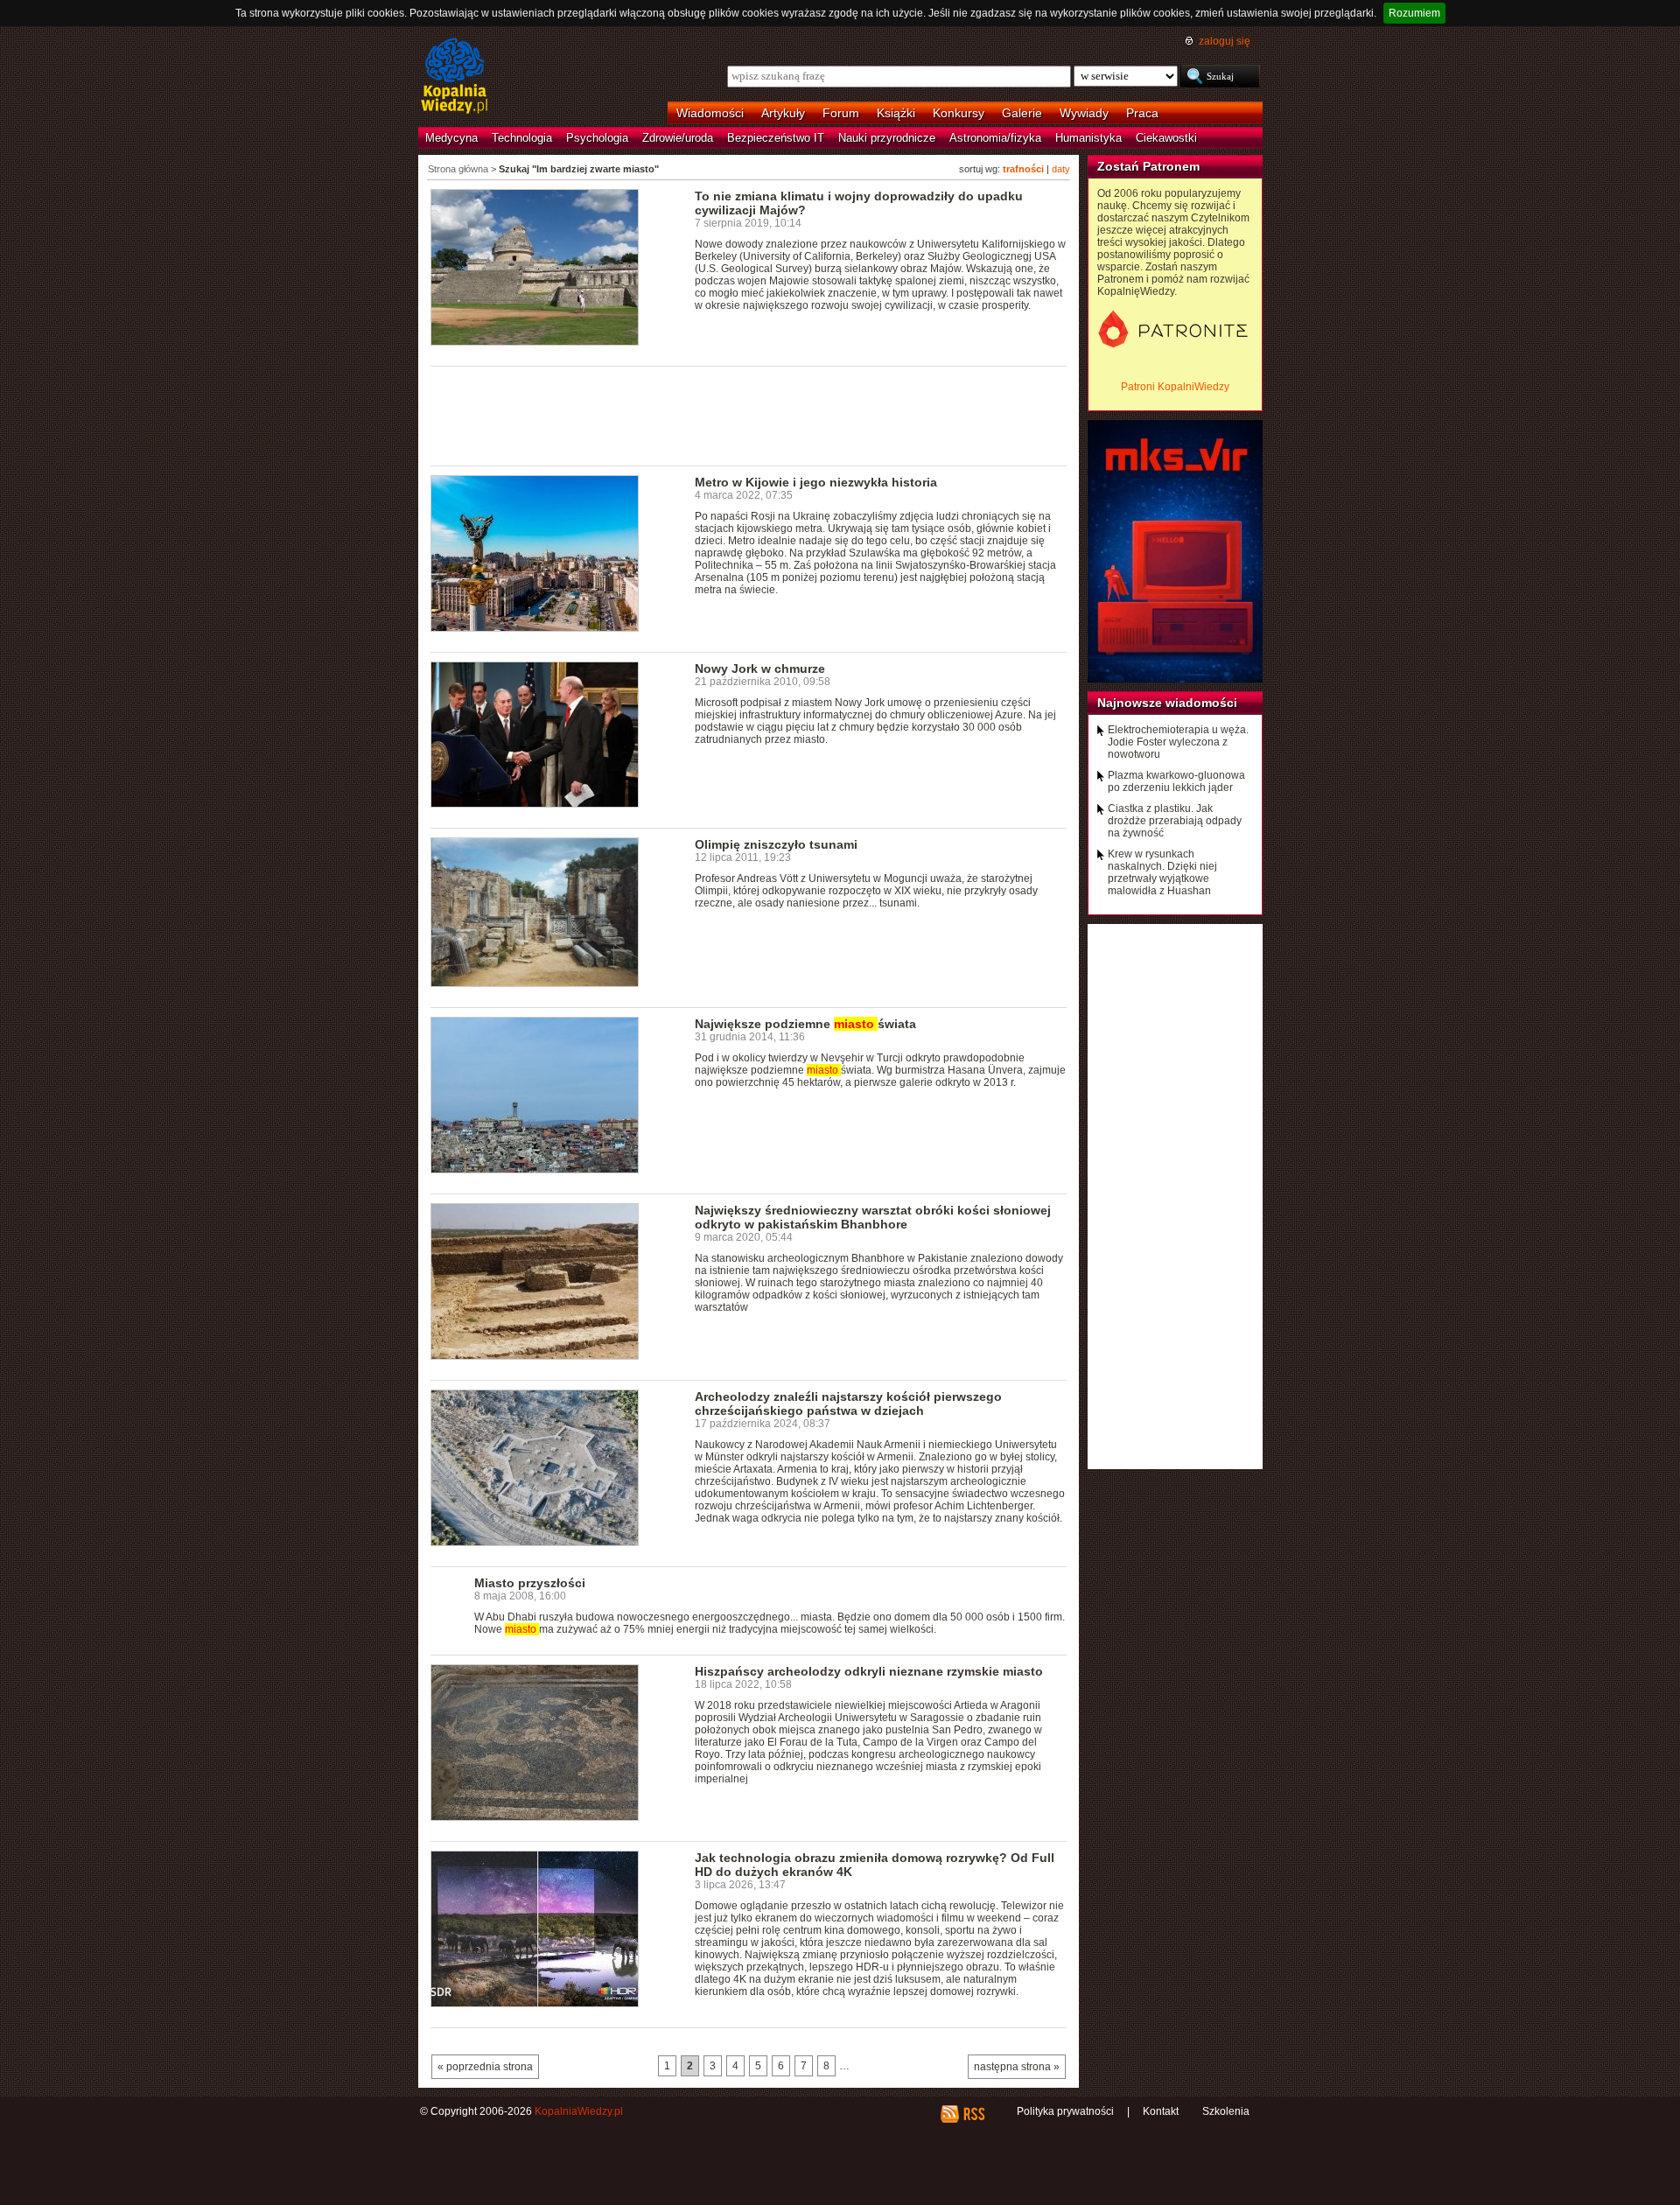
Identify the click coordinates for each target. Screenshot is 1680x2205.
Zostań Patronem (1148, 166)
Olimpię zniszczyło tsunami (776, 844)
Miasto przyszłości (530, 1583)
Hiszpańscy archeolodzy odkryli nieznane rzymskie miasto (869, 1671)
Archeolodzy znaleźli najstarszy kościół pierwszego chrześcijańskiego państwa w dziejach (848, 1403)
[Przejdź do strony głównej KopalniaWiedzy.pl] (455, 77)
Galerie (1022, 113)
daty (1061, 169)
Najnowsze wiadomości (1167, 703)
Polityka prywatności (1065, 2111)
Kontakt (1161, 2111)
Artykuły (783, 113)
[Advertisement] (749, 415)
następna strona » (1017, 2067)
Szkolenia (1226, 2111)
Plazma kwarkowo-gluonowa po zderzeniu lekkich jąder (1176, 781)
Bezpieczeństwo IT (776, 138)
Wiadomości (710, 113)
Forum (841, 113)
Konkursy (959, 113)
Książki (896, 113)
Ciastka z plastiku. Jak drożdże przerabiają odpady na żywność (1175, 821)
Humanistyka (1088, 138)
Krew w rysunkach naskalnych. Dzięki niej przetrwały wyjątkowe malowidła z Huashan (1162, 872)
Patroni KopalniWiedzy (1175, 387)
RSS (973, 2114)
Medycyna (451, 138)
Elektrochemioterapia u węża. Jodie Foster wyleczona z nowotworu (1178, 742)
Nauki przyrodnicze (887, 138)
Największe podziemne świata (805, 1024)
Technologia (522, 138)
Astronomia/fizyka (995, 138)
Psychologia (597, 138)
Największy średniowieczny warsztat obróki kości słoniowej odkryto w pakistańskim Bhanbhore (873, 1217)
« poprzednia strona (485, 2067)
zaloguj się (1225, 41)
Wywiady (1084, 113)
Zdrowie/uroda (678, 138)
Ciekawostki (1166, 138)
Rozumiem (1414, 13)
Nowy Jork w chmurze (760, 668)
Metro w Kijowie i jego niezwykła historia (816, 482)
